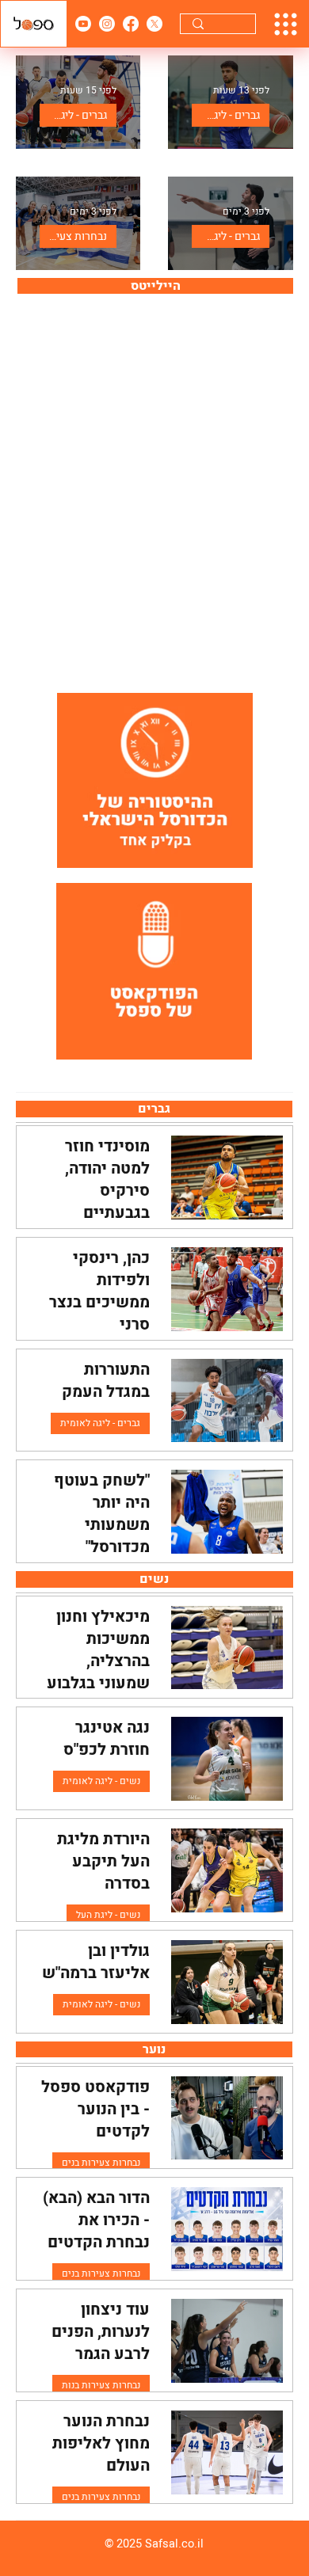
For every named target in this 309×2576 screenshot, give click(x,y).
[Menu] (286, 24)
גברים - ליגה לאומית (226, 115)
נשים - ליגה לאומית (101, 1781)
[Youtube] (83, 24)
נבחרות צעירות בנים (101, 2163)
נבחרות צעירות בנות (73, 236)
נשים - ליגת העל (108, 1915)
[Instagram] (107, 24)
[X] (154, 24)
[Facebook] (131, 24)
